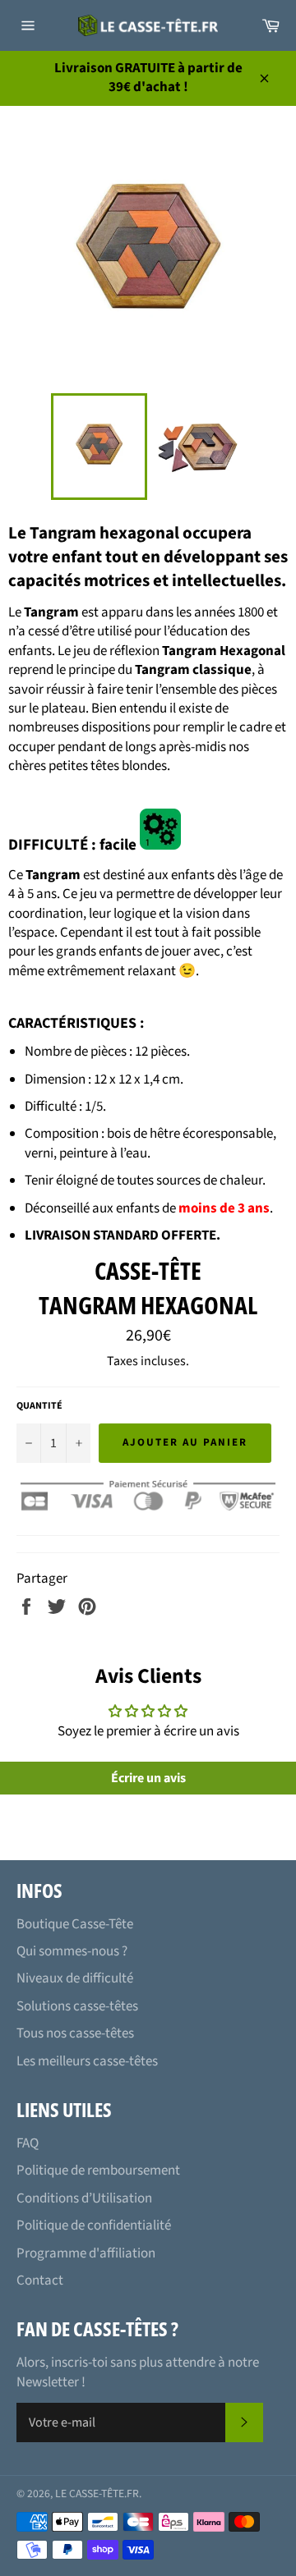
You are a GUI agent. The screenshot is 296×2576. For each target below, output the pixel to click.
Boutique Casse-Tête (75, 1924)
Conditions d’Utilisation (84, 2198)
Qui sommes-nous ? (72, 1951)
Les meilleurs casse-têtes (87, 2061)
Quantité (39, 1406)
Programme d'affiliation (86, 2253)
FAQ (28, 2143)
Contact (40, 2280)
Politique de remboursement (98, 2170)
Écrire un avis (148, 1778)
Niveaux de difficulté (75, 1978)
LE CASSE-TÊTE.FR (97, 2493)
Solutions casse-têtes (77, 2006)
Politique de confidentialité (94, 2225)
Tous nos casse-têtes (75, 2033)
